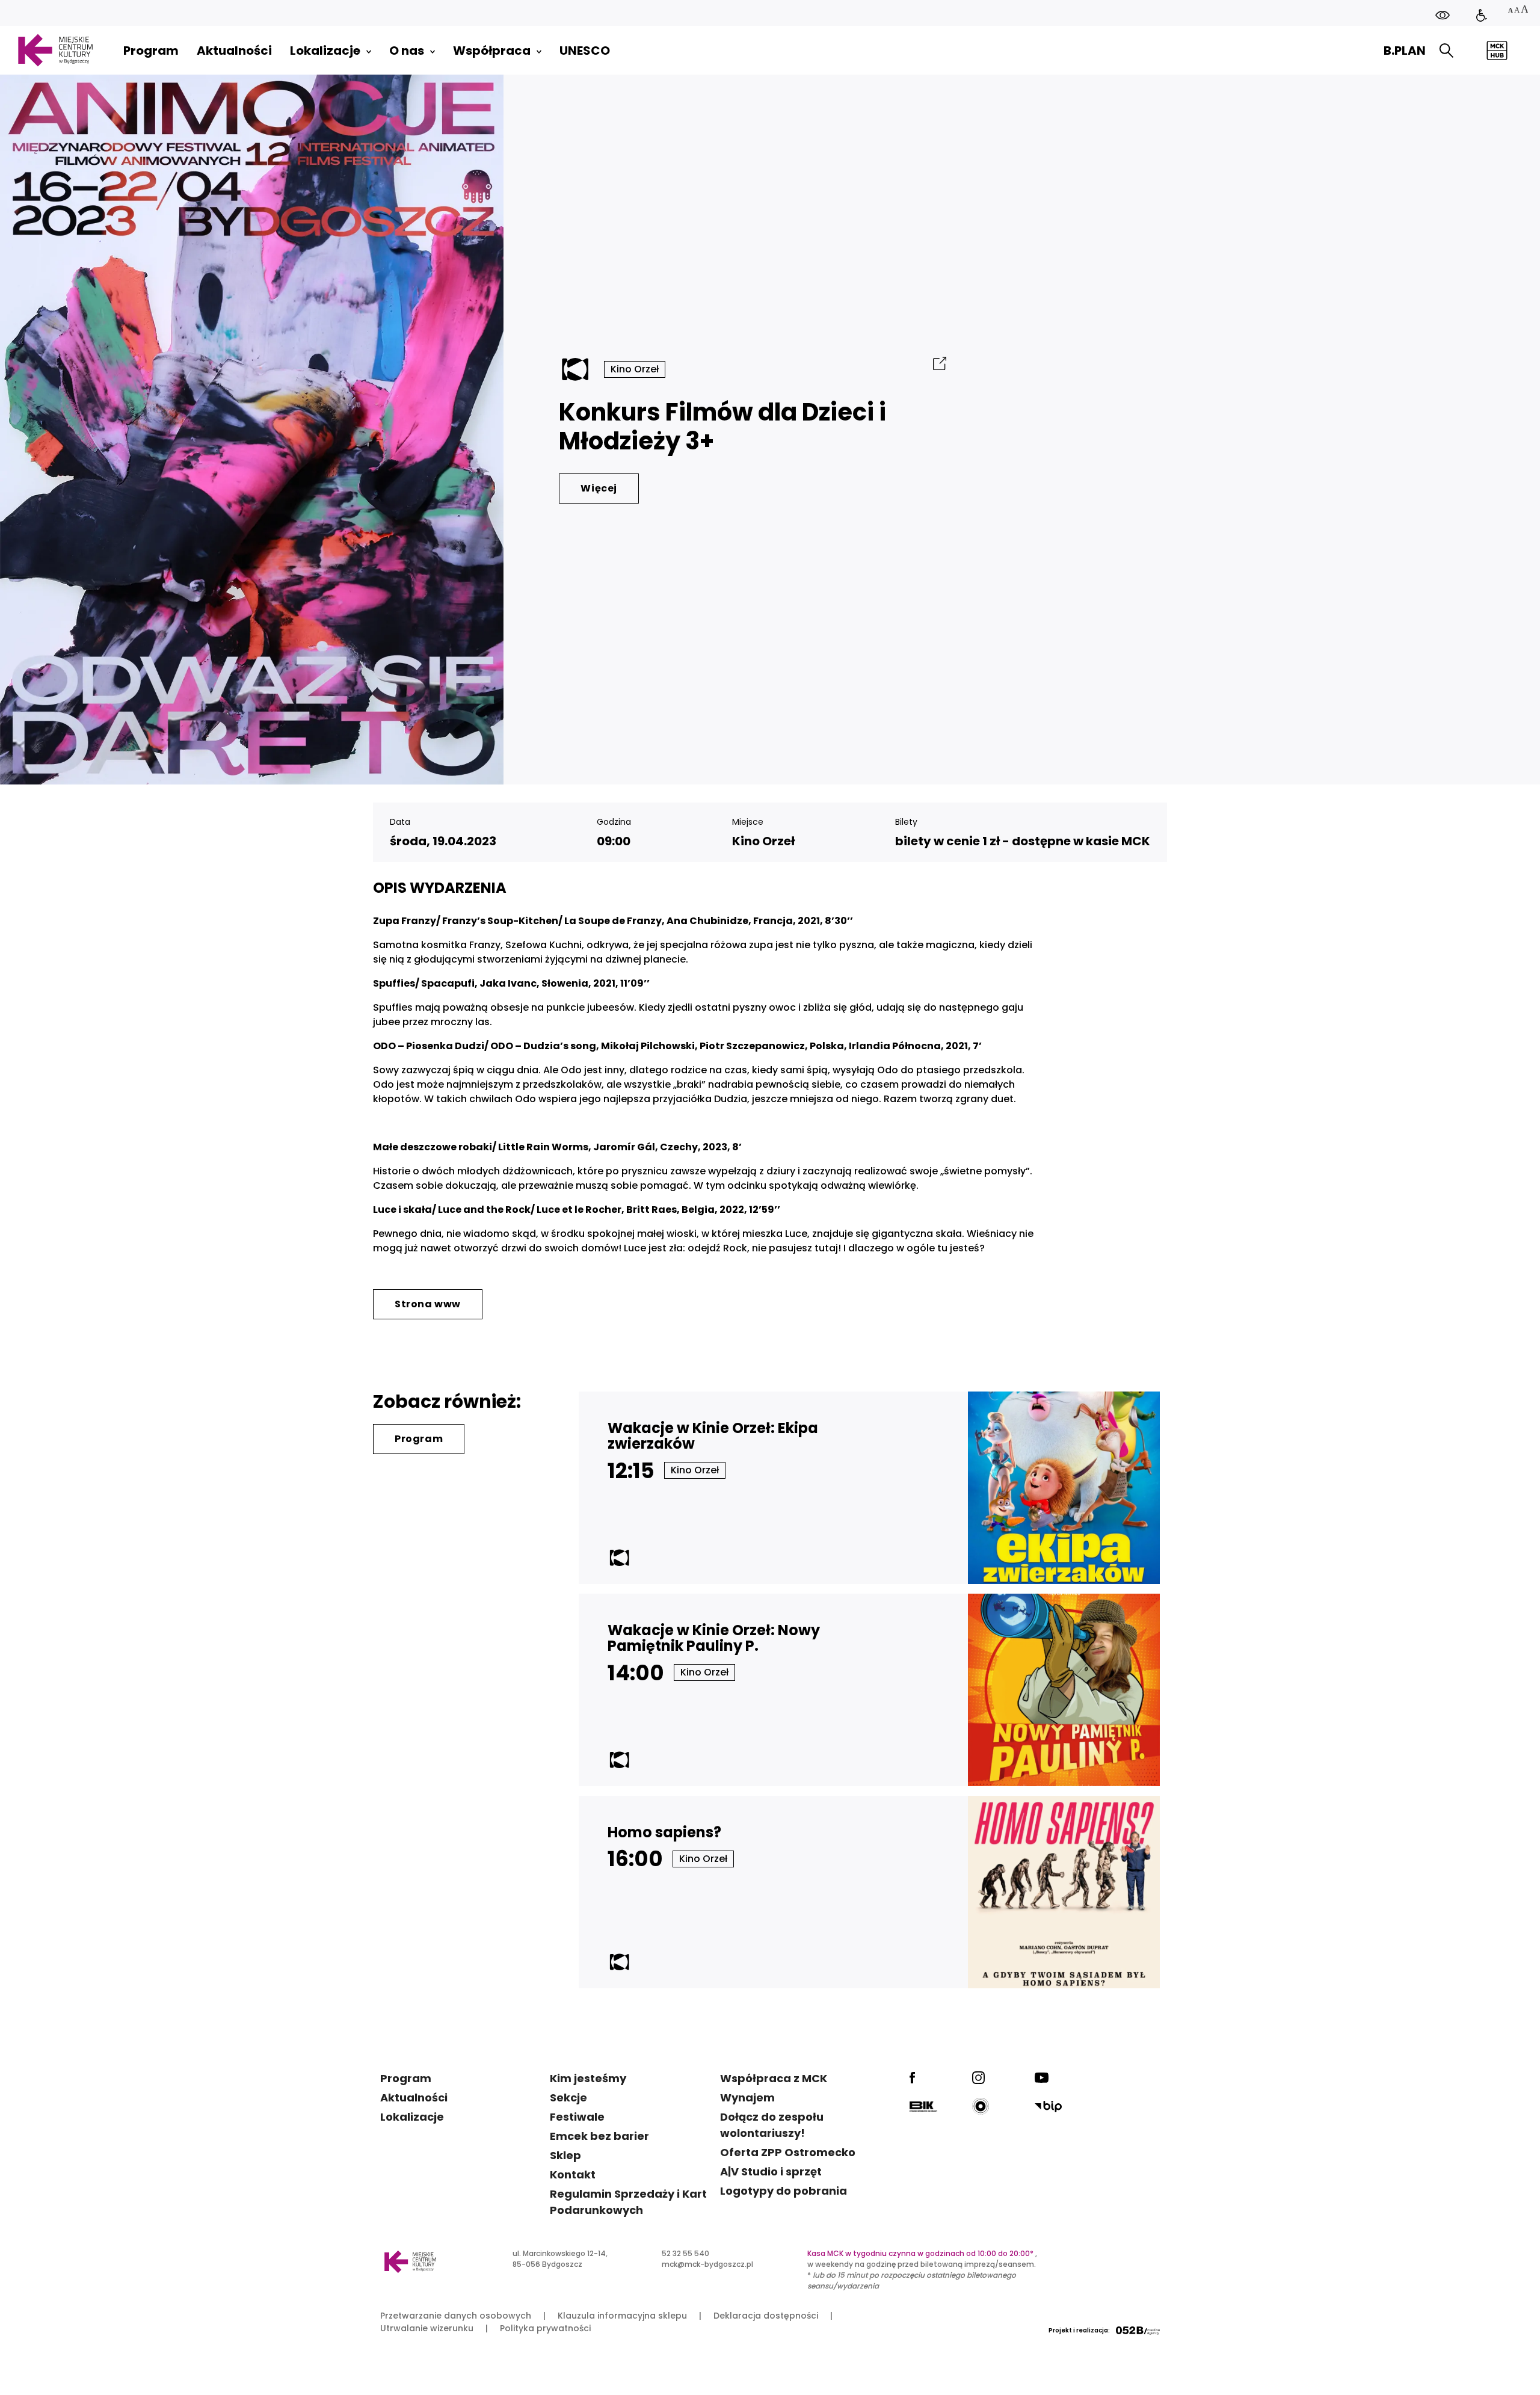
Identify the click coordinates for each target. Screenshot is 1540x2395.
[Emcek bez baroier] (1482, 15)
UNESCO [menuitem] (585, 51)
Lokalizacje (412, 2117)
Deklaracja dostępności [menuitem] (766, 2316)
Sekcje (568, 2098)
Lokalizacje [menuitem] (325, 51)
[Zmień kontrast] (1443, 15)
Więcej (599, 488)
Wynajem (747, 2098)
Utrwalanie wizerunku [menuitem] (427, 2328)
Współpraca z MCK (774, 2078)
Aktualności (414, 2098)
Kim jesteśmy (588, 2078)
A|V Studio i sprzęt (771, 2172)
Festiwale (577, 2117)
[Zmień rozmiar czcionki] (1518, 11)
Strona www (428, 1304)
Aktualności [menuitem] (234, 51)
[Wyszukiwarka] (1446, 51)
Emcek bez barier (599, 2136)
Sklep (565, 2155)
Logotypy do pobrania (784, 2191)
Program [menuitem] (151, 51)
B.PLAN (1405, 51)
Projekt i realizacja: (1079, 2330)
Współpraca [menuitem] (492, 51)
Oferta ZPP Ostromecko (788, 2152)
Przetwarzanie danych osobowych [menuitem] (456, 2316)
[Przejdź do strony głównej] (55, 50)
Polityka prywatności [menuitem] (545, 2328)
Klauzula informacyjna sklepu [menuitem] (622, 2316)
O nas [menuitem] (407, 51)
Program (419, 1439)
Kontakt (573, 2175)
